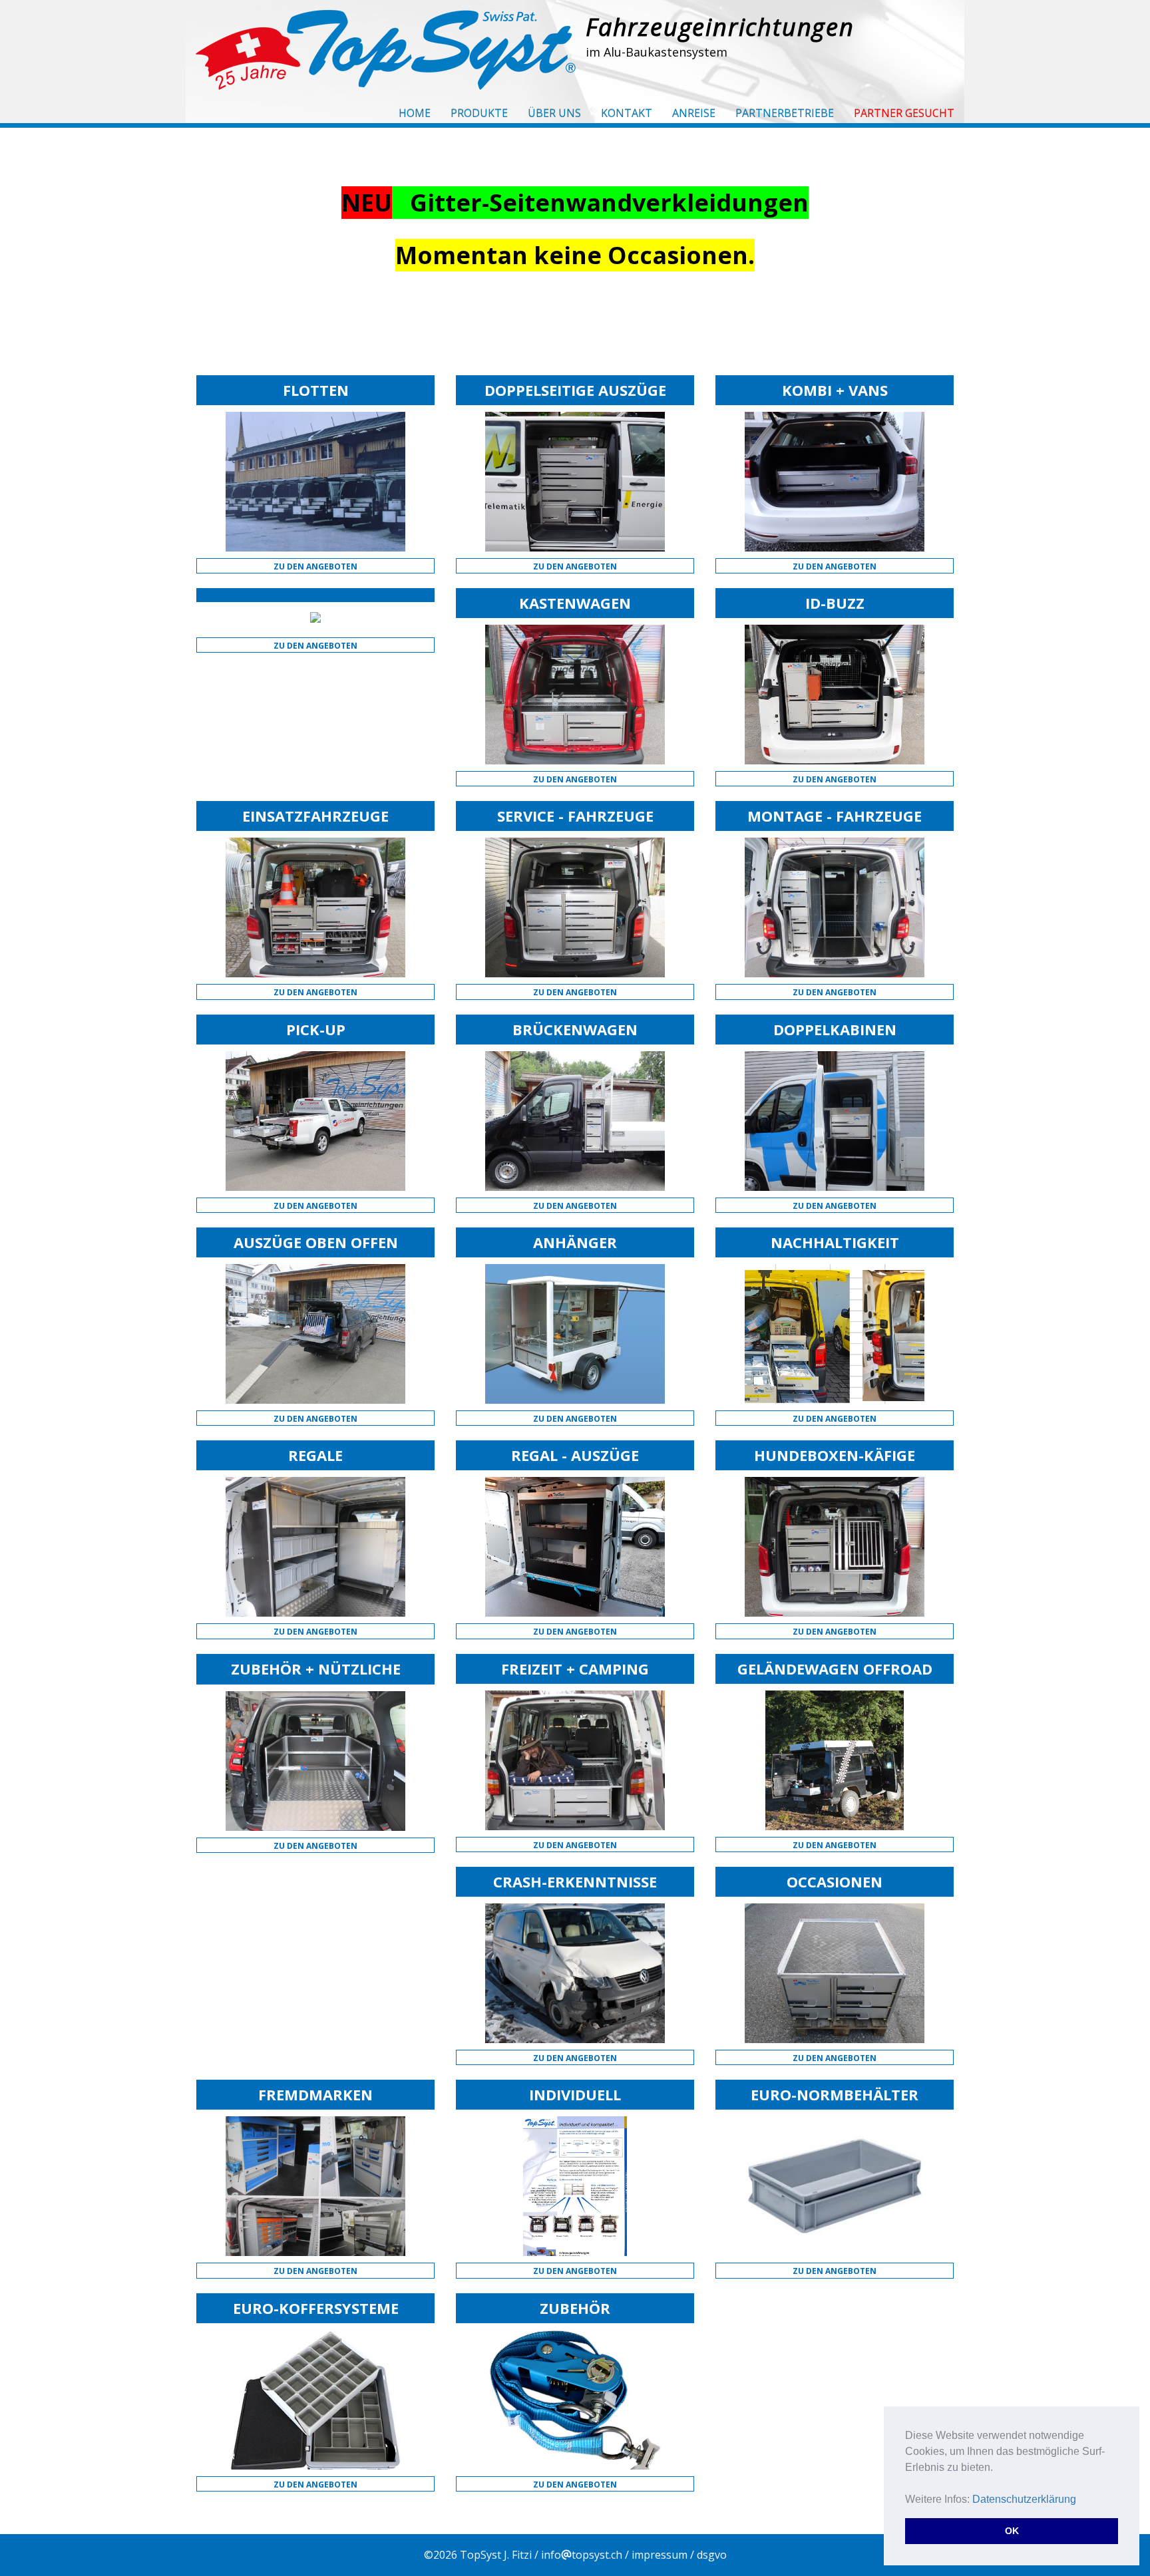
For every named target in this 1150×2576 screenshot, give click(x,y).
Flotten (316, 390)
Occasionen (835, 1881)
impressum (660, 2555)
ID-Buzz (835, 603)
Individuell (575, 2094)
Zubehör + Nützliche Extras (316, 1677)
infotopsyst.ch (582, 2555)
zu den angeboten (315, 566)
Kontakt (627, 113)
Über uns (554, 113)
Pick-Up (316, 1029)
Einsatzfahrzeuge (315, 816)
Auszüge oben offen (316, 1242)
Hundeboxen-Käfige (835, 1455)
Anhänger (575, 1242)
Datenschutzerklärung (1024, 2499)
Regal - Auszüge (575, 1455)
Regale (315, 1455)
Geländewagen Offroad (835, 1669)
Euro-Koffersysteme (316, 2308)
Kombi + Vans (835, 390)
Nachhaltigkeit (835, 1242)
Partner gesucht (904, 113)
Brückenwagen (575, 1029)
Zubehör (575, 2308)
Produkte (479, 113)
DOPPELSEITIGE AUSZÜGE (575, 390)
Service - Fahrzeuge (575, 816)
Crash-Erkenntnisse (575, 1881)
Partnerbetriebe (785, 113)
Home (415, 113)
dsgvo (712, 2555)
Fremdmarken (315, 2094)
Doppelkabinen (835, 1029)
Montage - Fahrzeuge (835, 816)
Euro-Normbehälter (835, 2094)
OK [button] (1012, 2531)
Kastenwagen (575, 603)
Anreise (694, 113)
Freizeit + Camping (575, 1669)
